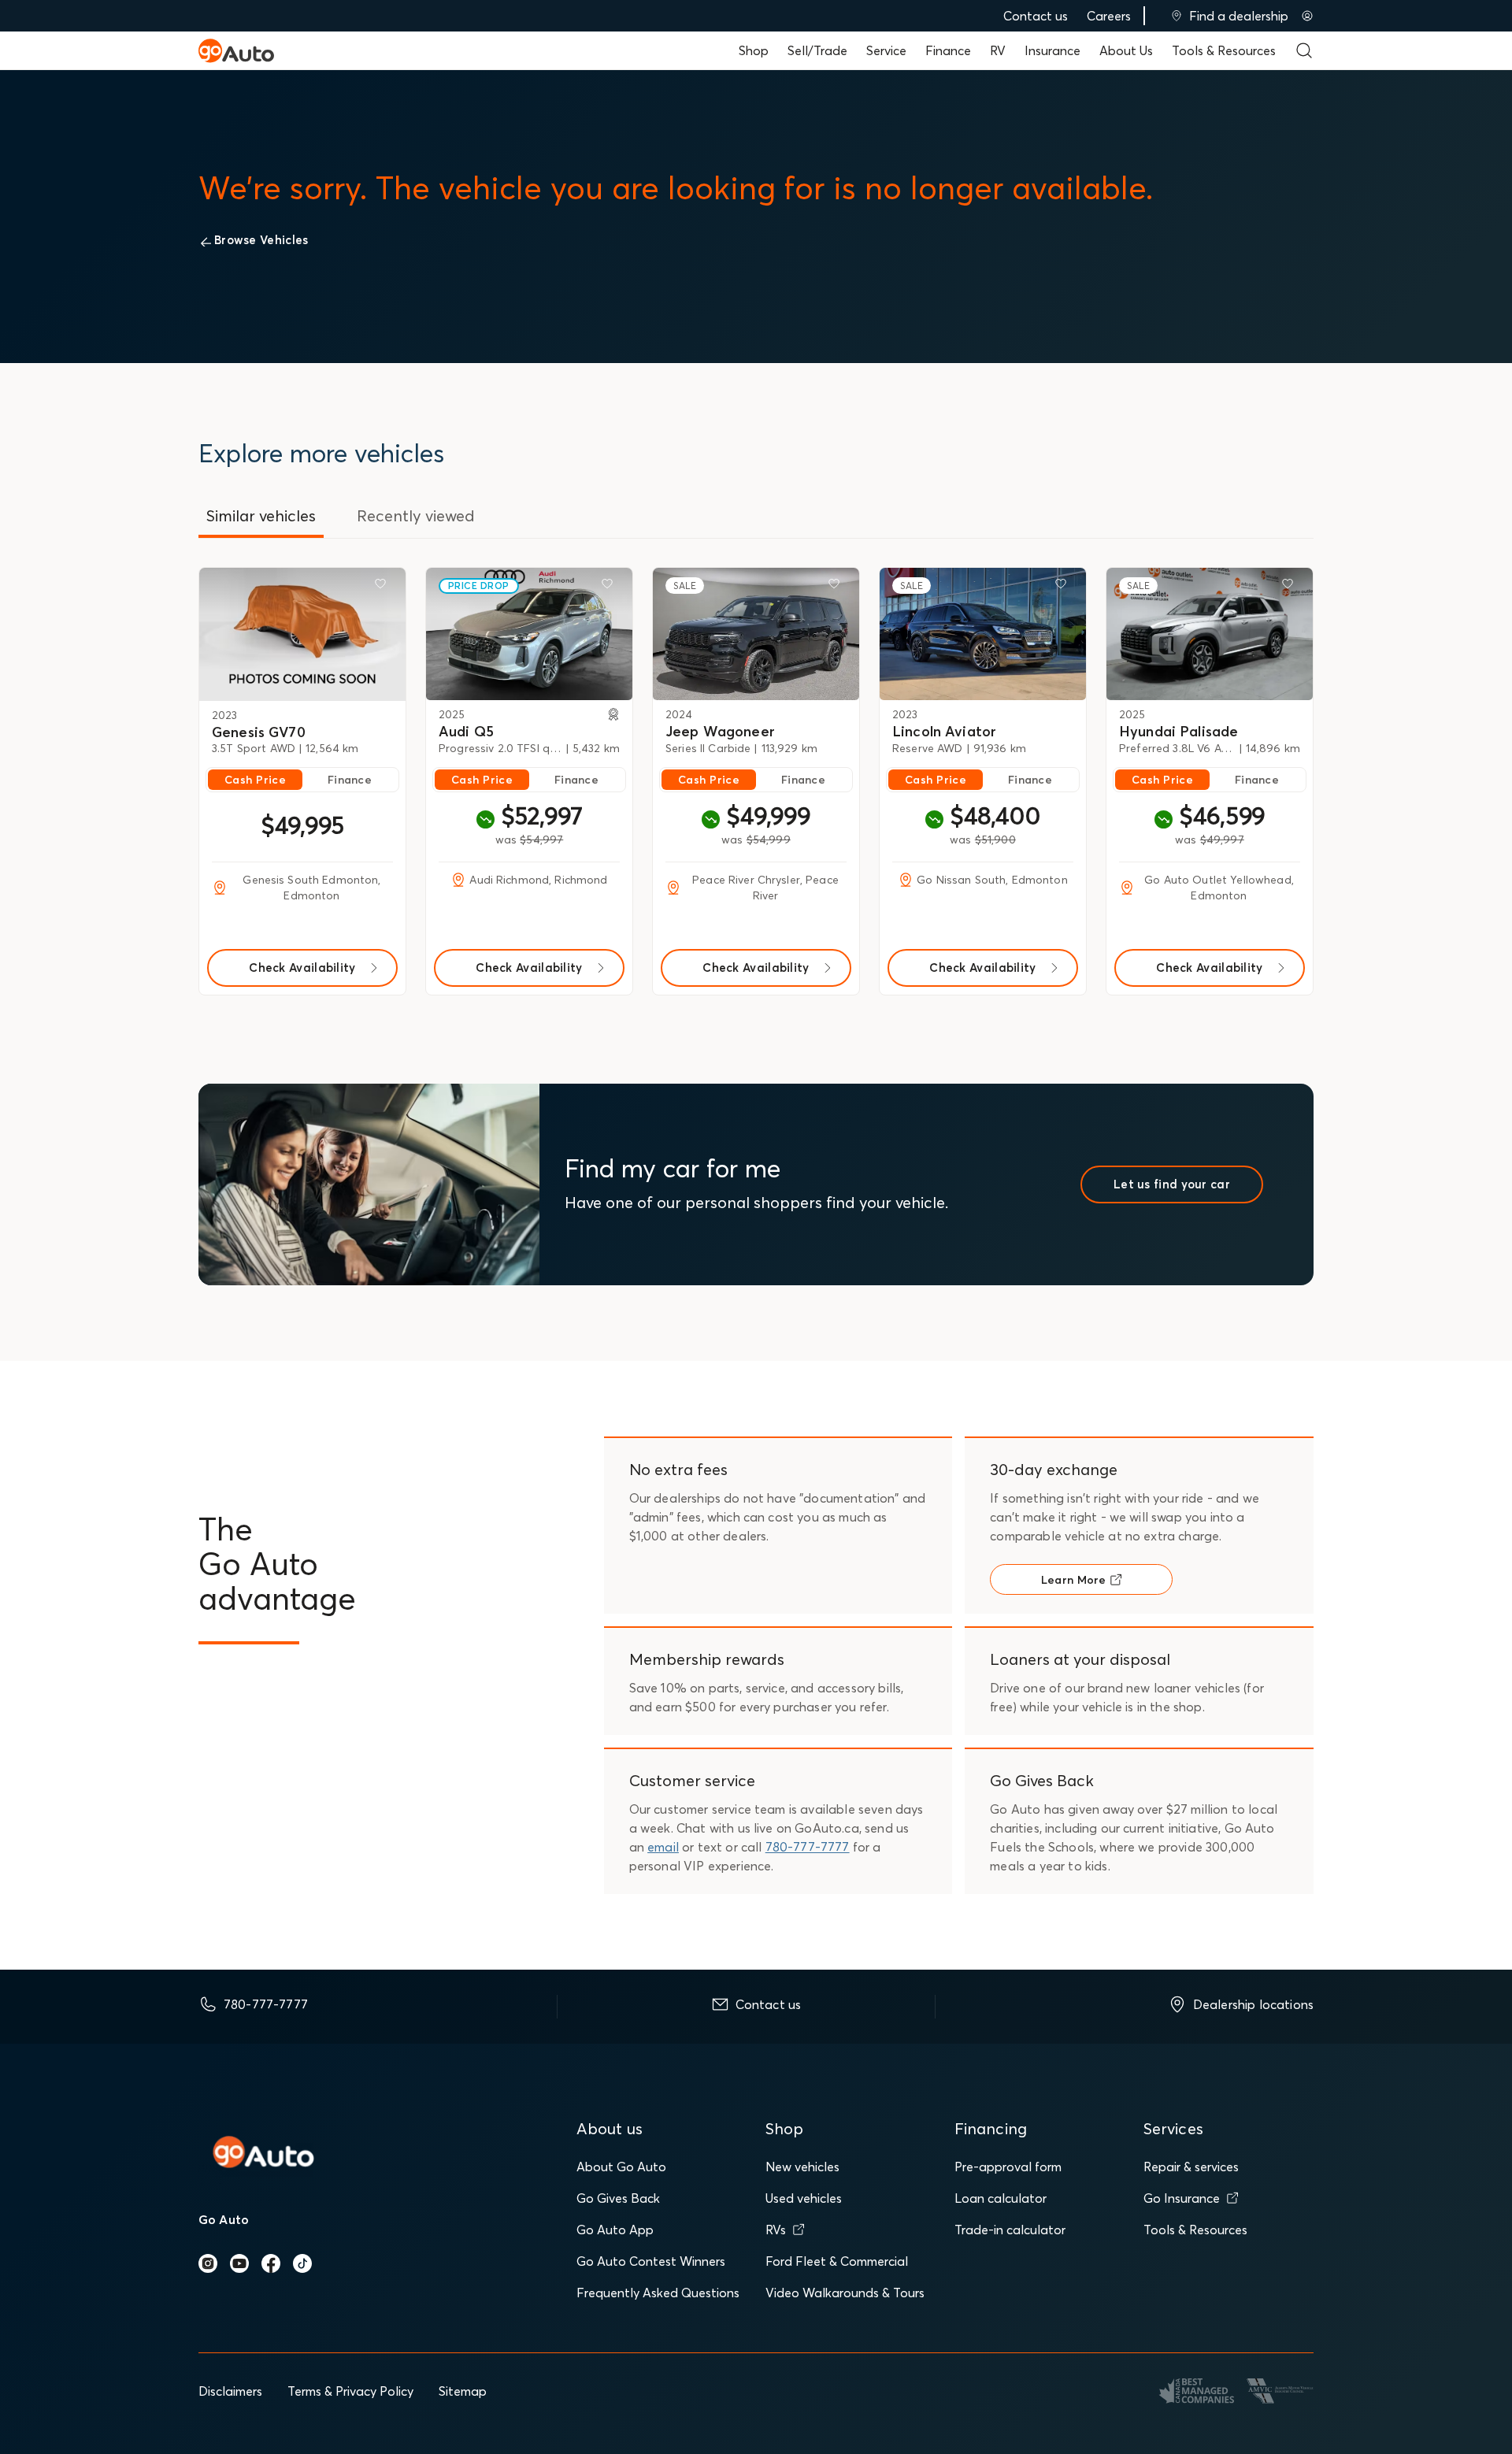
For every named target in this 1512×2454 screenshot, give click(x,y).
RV (998, 50)
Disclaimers (230, 2391)
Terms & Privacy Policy (350, 2391)
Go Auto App (615, 2230)
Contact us (1036, 16)
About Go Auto (621, 2167)
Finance (948, 50)
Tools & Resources (1224, 50)
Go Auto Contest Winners (651, 2261)
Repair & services (1191, 2167)
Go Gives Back (618, 2198)
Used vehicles (804, 2198)
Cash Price (255, 780)
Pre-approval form (1008, 2167)
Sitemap (463, 2391)
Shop (754, 50)
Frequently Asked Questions (658, 2293)
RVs (776, 2230)
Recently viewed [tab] (416, 515)
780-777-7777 (808, 1847)
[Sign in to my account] (1307, 16)
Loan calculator (1001, 2198)
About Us (1126, 50)
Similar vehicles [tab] (261, 515)
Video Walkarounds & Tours (845, 2293)
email (663, 1847)
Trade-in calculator (1010, 2230)
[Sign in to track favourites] (384, 587)
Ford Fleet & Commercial (837, 2261)
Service (886, 50)
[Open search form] (1304, 50)
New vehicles (802, 2167)
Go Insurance (1182, 2198)
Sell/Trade (817, 50)
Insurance (1052, 50)
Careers (1109, 16)
